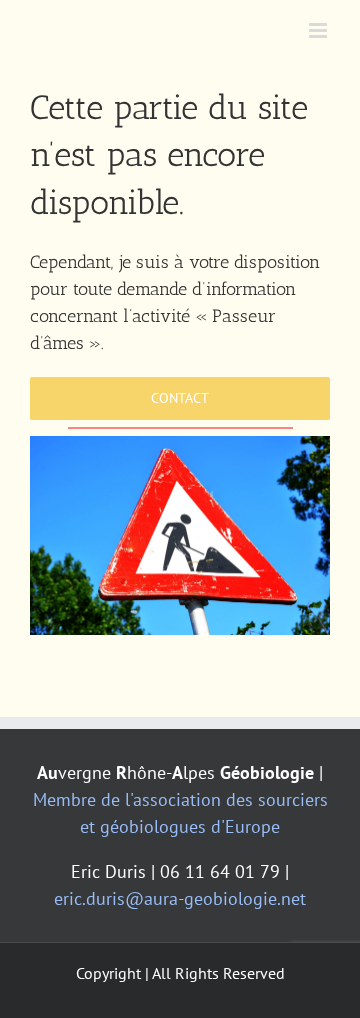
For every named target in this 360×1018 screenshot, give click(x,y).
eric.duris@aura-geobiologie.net (180, 898)
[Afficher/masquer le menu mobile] (319, 30)
